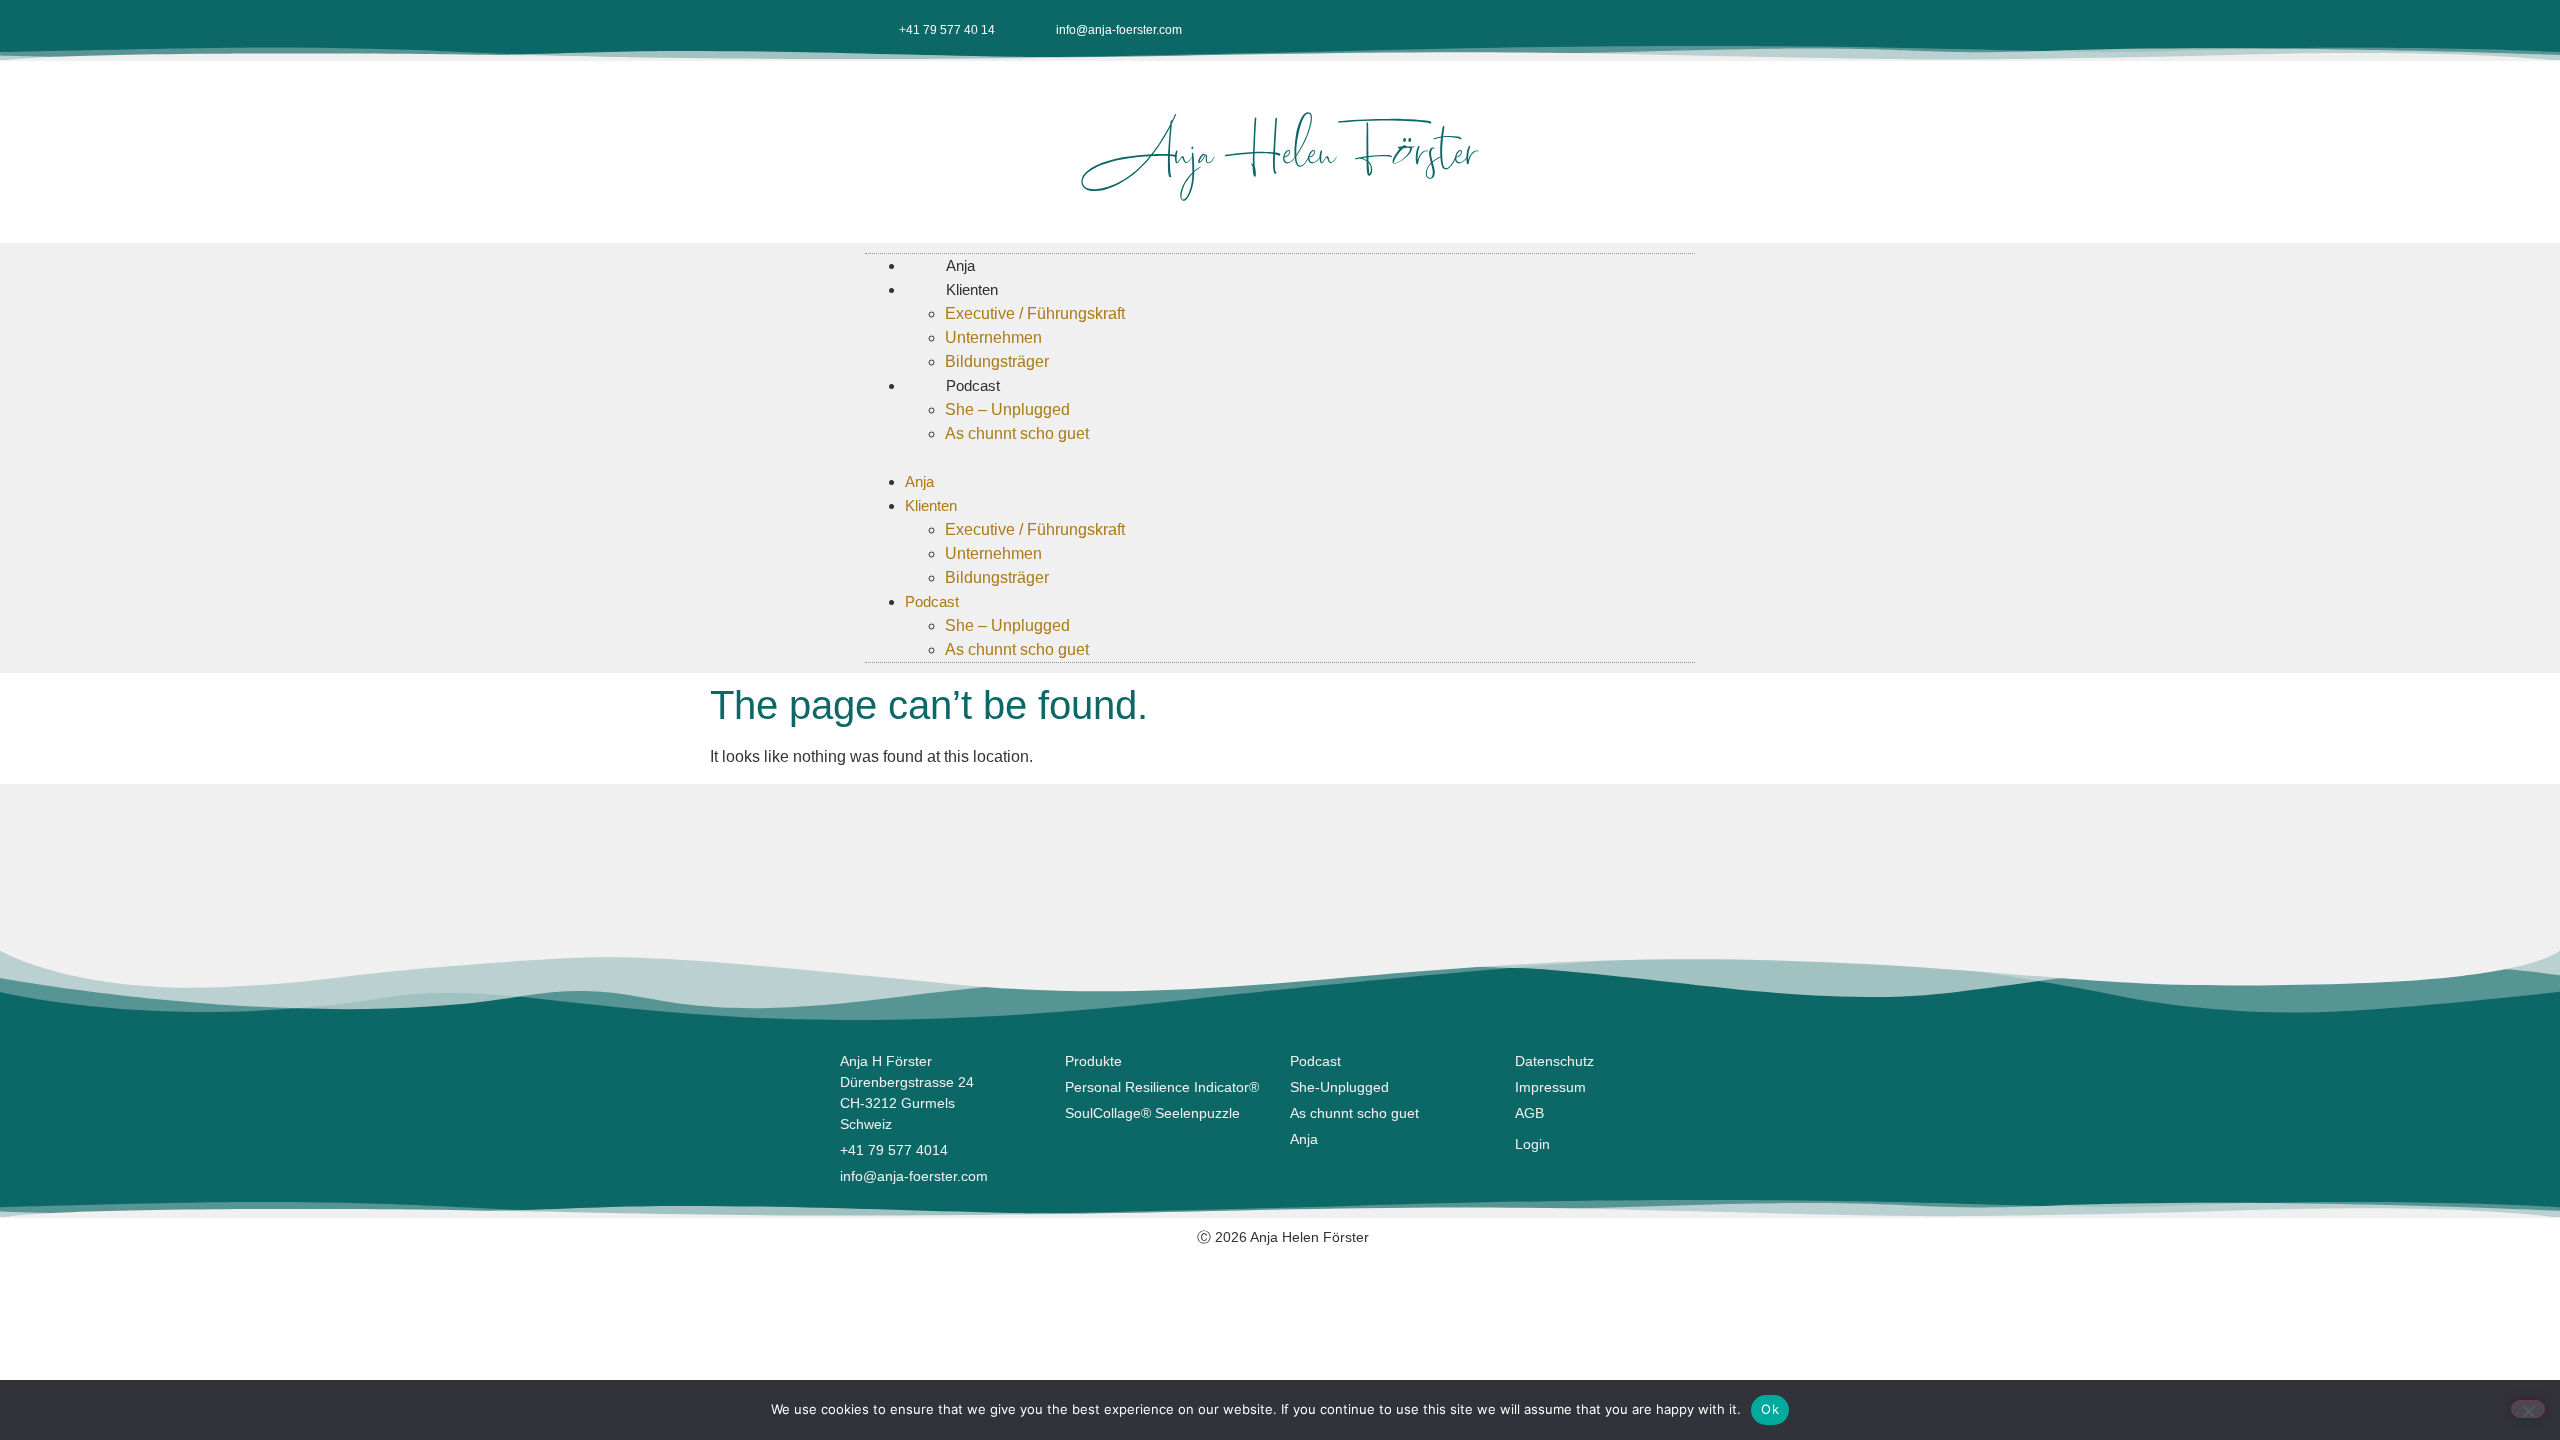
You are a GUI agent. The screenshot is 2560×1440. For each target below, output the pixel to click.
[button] (1280, 458)
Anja (919, 481)
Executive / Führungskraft (1035, 313)
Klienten (972, 289)
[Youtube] (1615, 30)
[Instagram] (1582, 30)
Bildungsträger (997, 577)
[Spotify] (1681, 30)
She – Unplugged (1007, 409)
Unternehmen (993, 337)
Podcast (973, 385)
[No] (2528, 1409)
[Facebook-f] (1549, 30)
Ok (1770, 1409)
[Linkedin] (1648, 30)
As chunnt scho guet (1017, 433)
